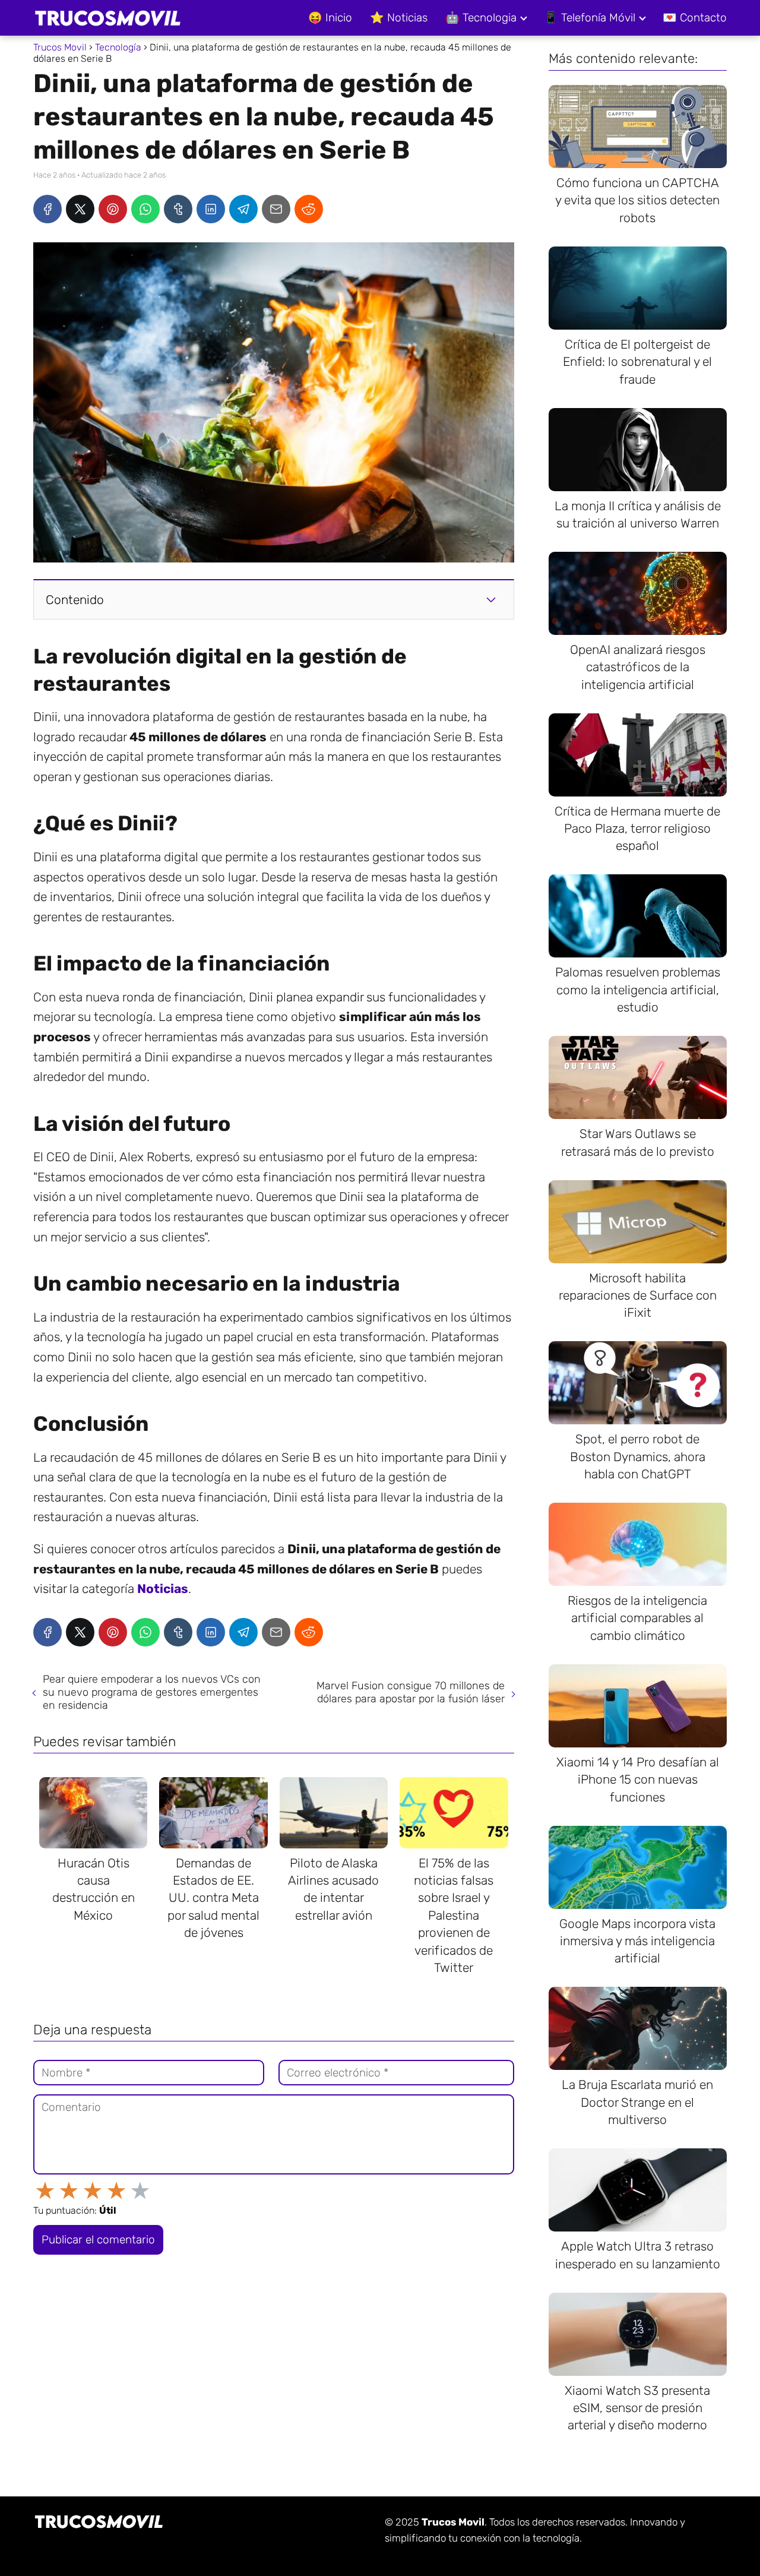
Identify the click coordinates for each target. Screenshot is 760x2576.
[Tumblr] (178, 209)
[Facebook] (47, 209)
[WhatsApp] (145, 209)
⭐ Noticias (399, 18)
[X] (80, 209)
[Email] (276, 209)
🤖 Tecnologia (481, 18)
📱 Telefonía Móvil (590, 18)
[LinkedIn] (211, 209)
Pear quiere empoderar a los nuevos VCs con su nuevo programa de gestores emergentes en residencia (152, 1692)
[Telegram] (243, 209)
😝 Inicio (330, 18)
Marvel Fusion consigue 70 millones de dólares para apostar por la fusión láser (411, 1692)
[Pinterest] (113, 209)
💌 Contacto (695, 18)
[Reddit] (309, 209)
